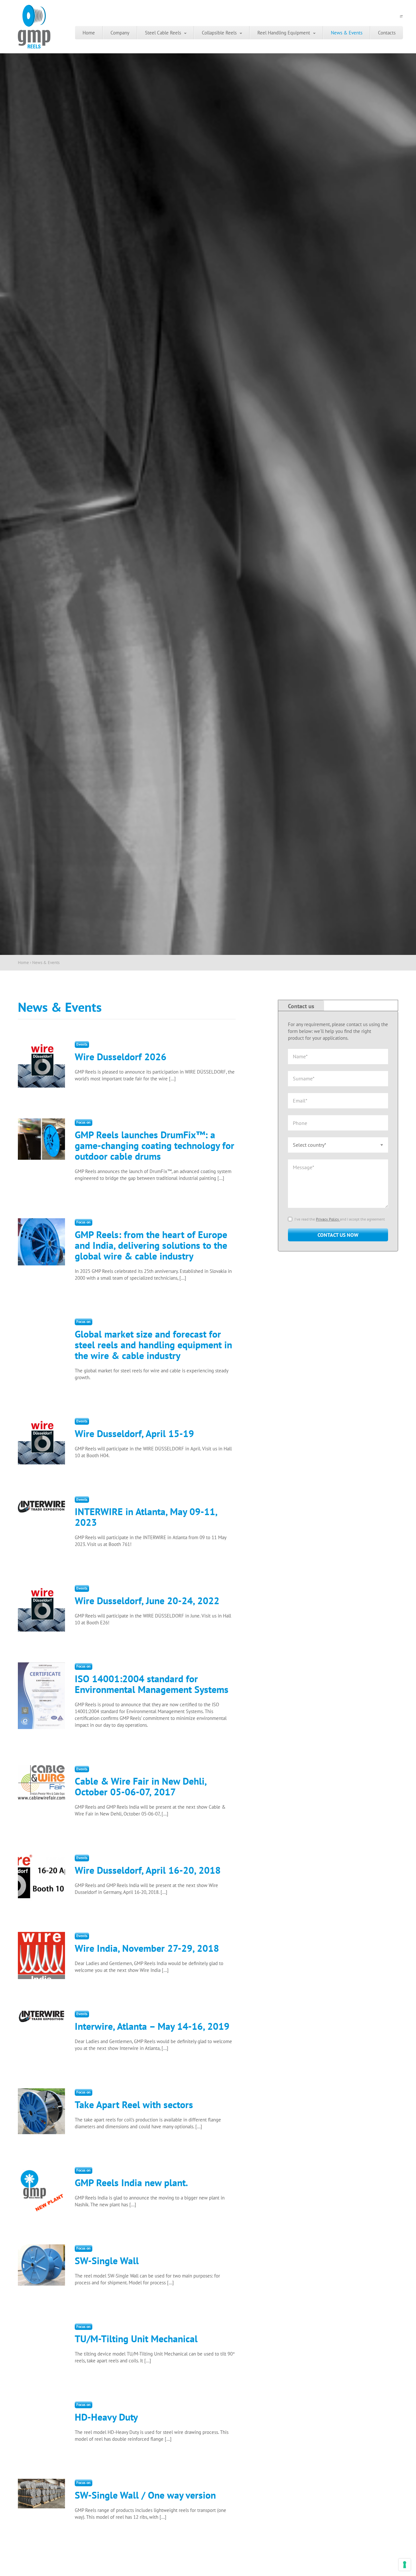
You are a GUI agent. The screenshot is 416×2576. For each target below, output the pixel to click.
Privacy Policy (328, 1219)
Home (89, 33)
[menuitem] (89, 33)
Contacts (387, 33)
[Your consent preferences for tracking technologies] (405, 2565)
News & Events (347, 33)
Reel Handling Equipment (284, 33)
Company (120, 33)
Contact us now (338, 1235)
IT (401, 16)
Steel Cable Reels (163, 33)
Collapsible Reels (219, 33)
